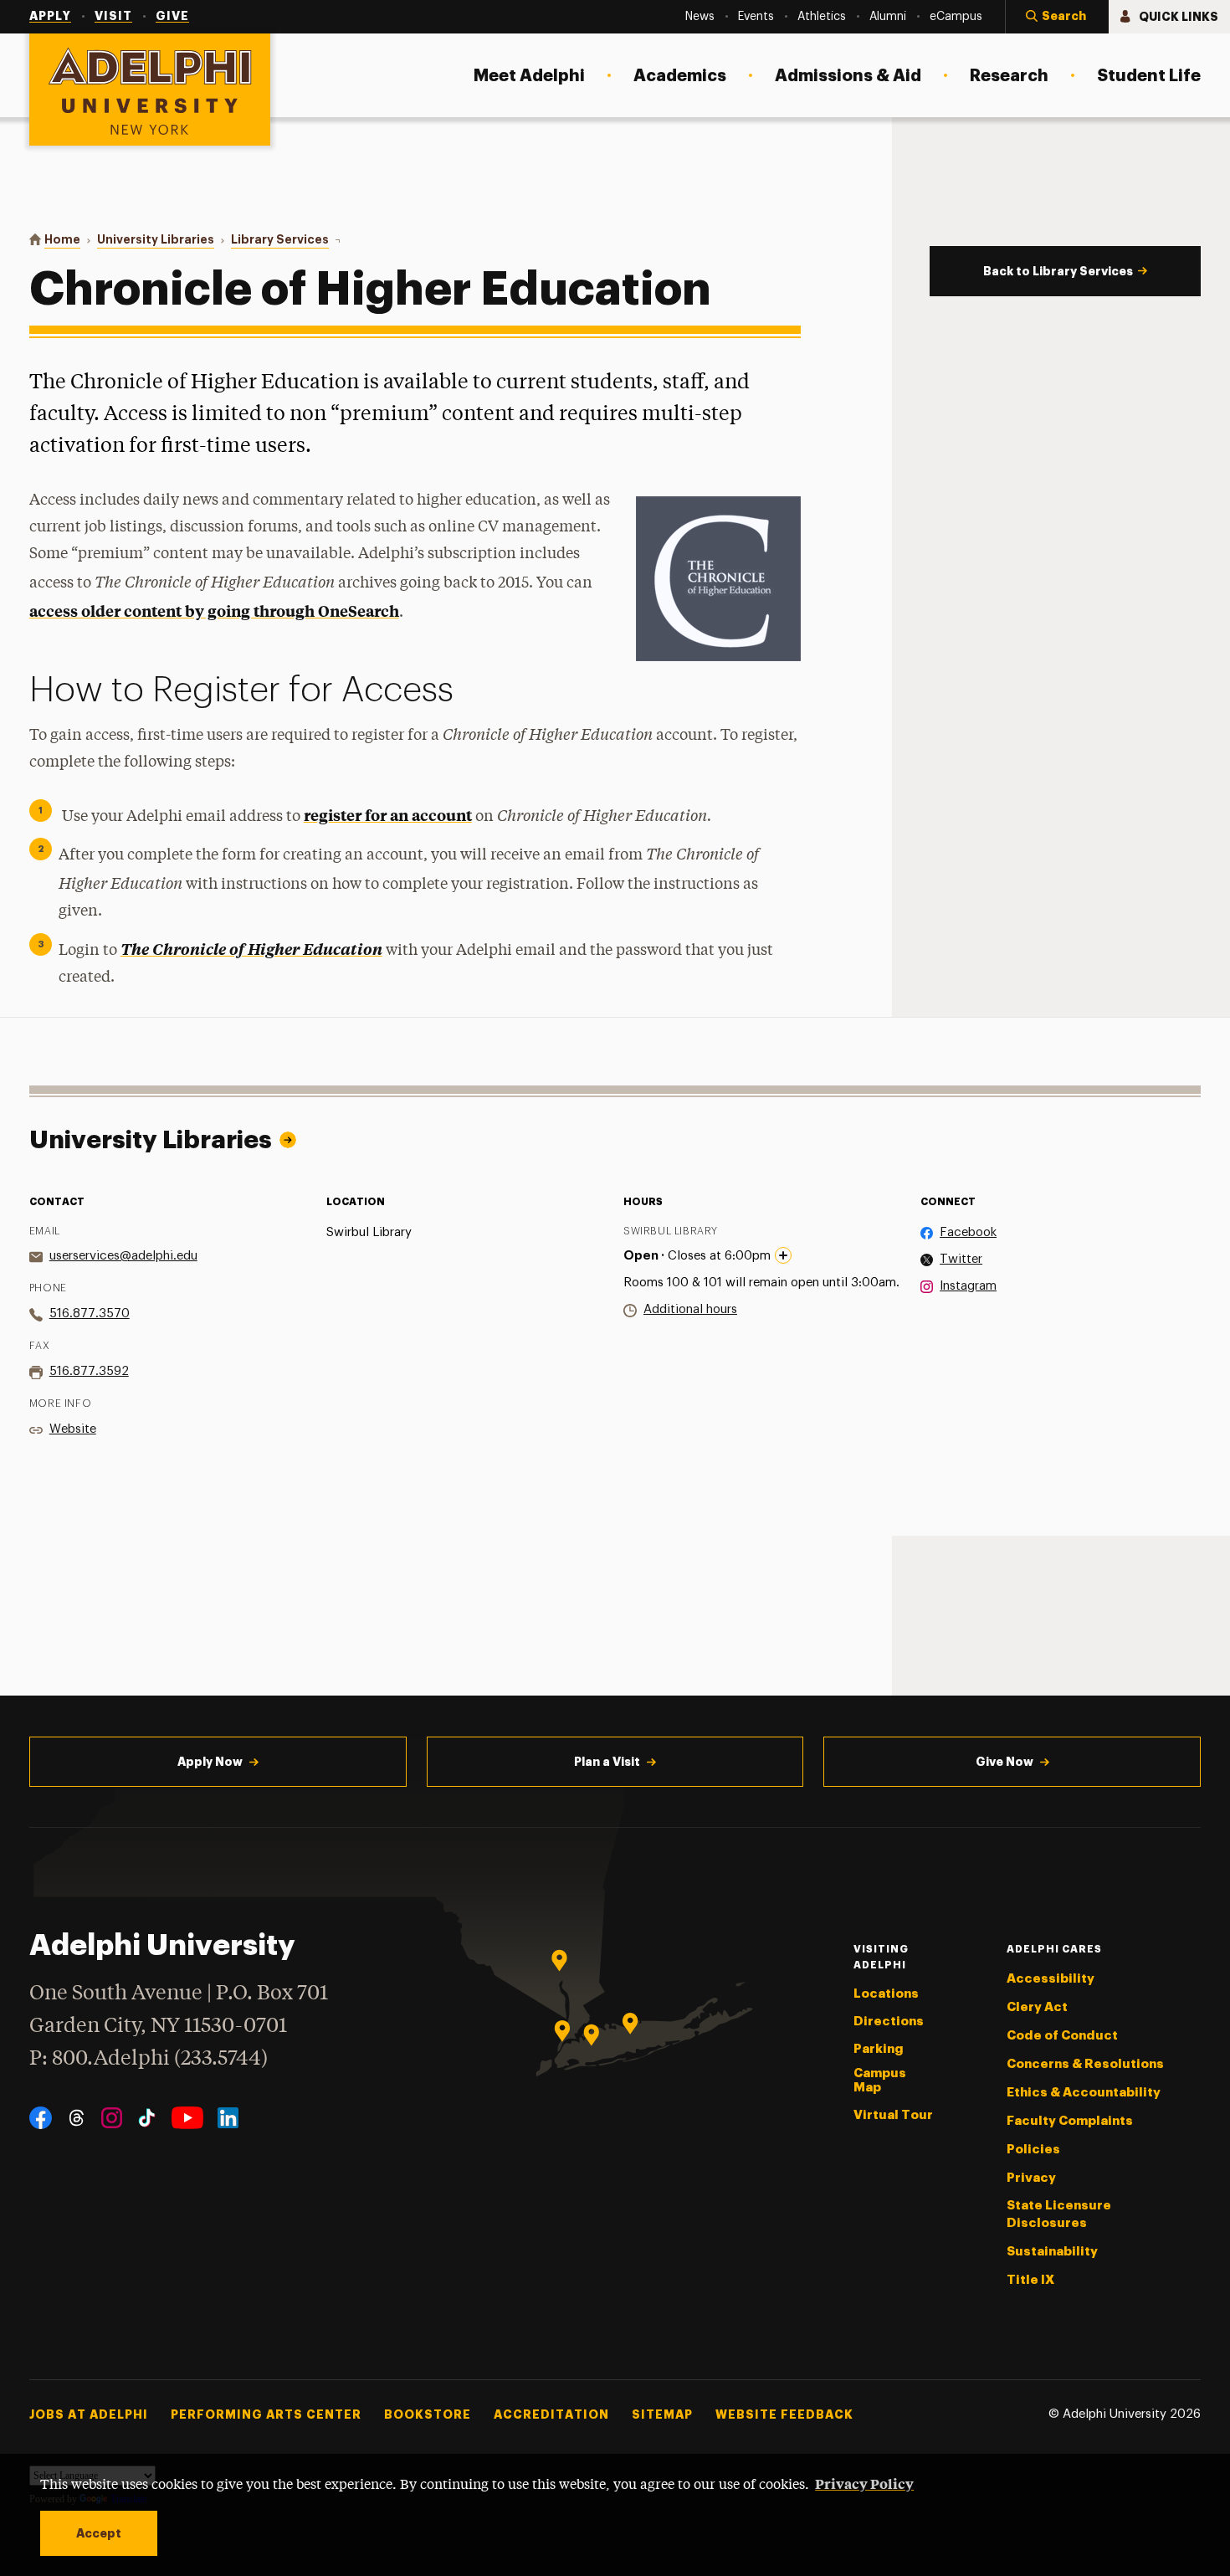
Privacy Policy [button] (864, 2483)
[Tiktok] (147, 2118)
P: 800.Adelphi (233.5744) (149, 2059)
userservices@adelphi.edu (123, 1256)
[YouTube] (187, 2118)
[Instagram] (112, 2118)
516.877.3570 (90, 1314)
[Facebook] (41, 2118)
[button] (1057, 17)
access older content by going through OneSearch (214, 611)
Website (73, 1429)
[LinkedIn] (228, 2118)
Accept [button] (99, 2533)
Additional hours (690, 1309)
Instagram (968, 1286)
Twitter (961, 1259)
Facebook (968, 1232)
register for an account (388, 815)
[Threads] (77, 2118)
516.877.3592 (89, 1371)
